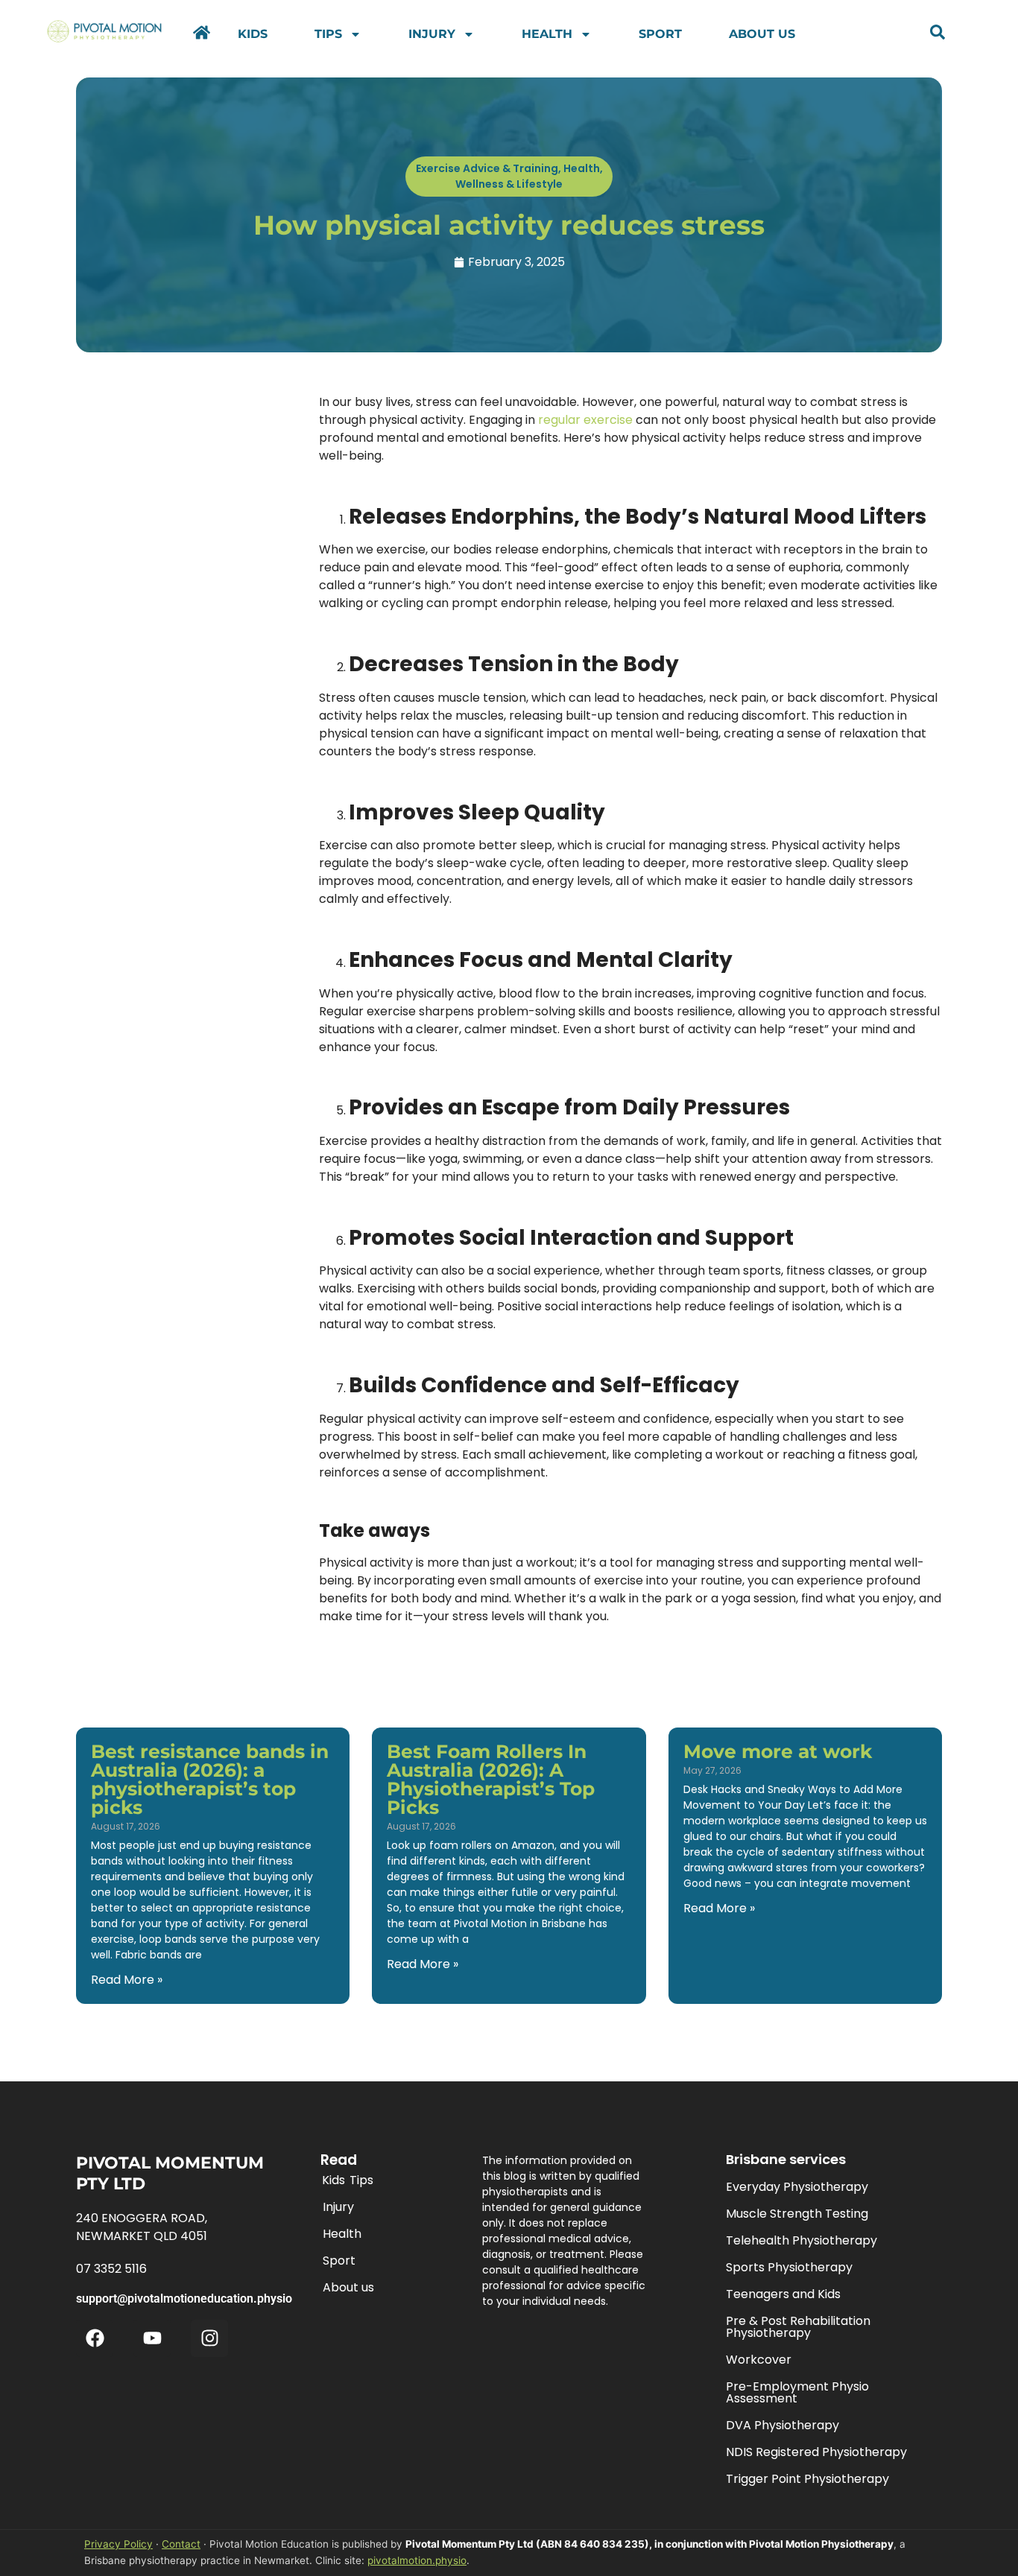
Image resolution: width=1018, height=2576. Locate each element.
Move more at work (778, 1751)
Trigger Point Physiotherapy (807, 2479)
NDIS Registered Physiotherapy (816, 2452)
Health (547, 34)
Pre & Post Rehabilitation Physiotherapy (798, 2327)
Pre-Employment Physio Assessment (797, 2392)
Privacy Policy (118, 2544)
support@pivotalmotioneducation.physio (184, 2299)
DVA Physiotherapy (783, 2425)
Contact (181, 2544)
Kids (253, 34)
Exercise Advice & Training (487, 168)
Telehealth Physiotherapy (802, 2240)
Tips (328, 34)
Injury (432, 34)
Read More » (127, 1980)
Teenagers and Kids (783, 2294)
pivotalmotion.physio (417, 2560)
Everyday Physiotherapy (797, 2187)
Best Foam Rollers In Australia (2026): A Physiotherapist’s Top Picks (491, 1779)
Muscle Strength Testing (797, 2214)
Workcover (759, 2360)
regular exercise (585, 420)
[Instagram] (209, 2338)
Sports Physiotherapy (789, 2267)
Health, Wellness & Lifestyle (529, 176)
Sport (660, 34)
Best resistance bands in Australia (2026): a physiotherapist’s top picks (210, 1779)
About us (762, 34)
